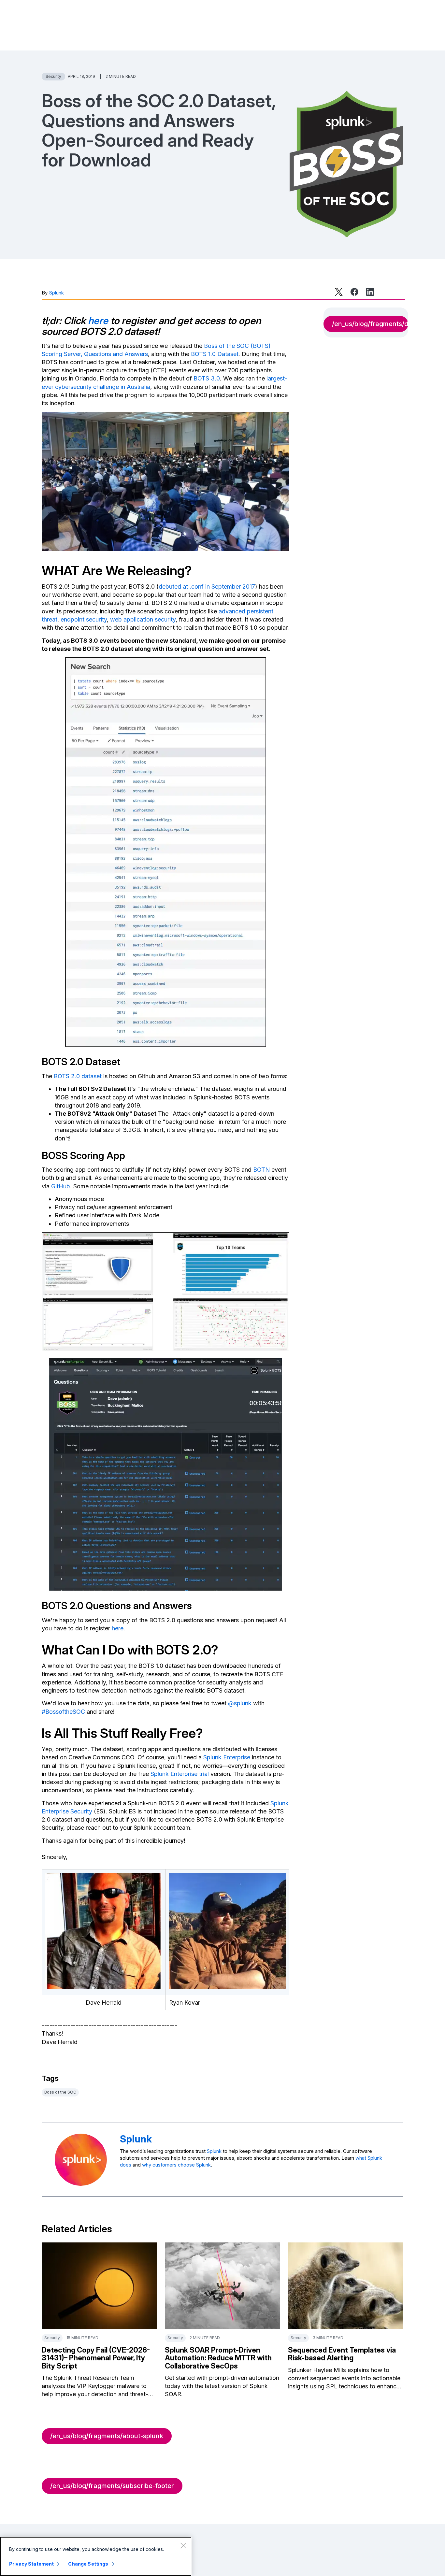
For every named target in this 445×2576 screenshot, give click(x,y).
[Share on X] (339, 292)
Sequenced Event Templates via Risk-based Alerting (342, 2354)
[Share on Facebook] (354, 292)
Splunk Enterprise (227, 1757)
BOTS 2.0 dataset (78, 1076)
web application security (143, 619)
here (98, 321)
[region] (96, 2556)
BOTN (261, 1170)
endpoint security (84, 619)
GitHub (61, 1186)
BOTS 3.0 (207, 378)
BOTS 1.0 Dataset (215, 354)
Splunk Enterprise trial (180, 1774)
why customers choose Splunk (176, 2165)
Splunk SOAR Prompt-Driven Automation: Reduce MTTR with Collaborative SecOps (218, 2358)
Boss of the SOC (60, 2092)
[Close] (183, 2545)
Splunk (56, 293)
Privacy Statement (31, 2564)
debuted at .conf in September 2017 (207, 587)
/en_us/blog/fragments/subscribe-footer (112, 2486)
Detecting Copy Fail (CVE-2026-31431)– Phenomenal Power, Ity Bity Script (96, 2358)
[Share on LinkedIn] (370, 292)
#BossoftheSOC (63, 1712)
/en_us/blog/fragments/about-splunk (107, 2436)
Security (53, 76)
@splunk (240, 1703)
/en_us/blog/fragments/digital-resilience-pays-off (370, 324)
